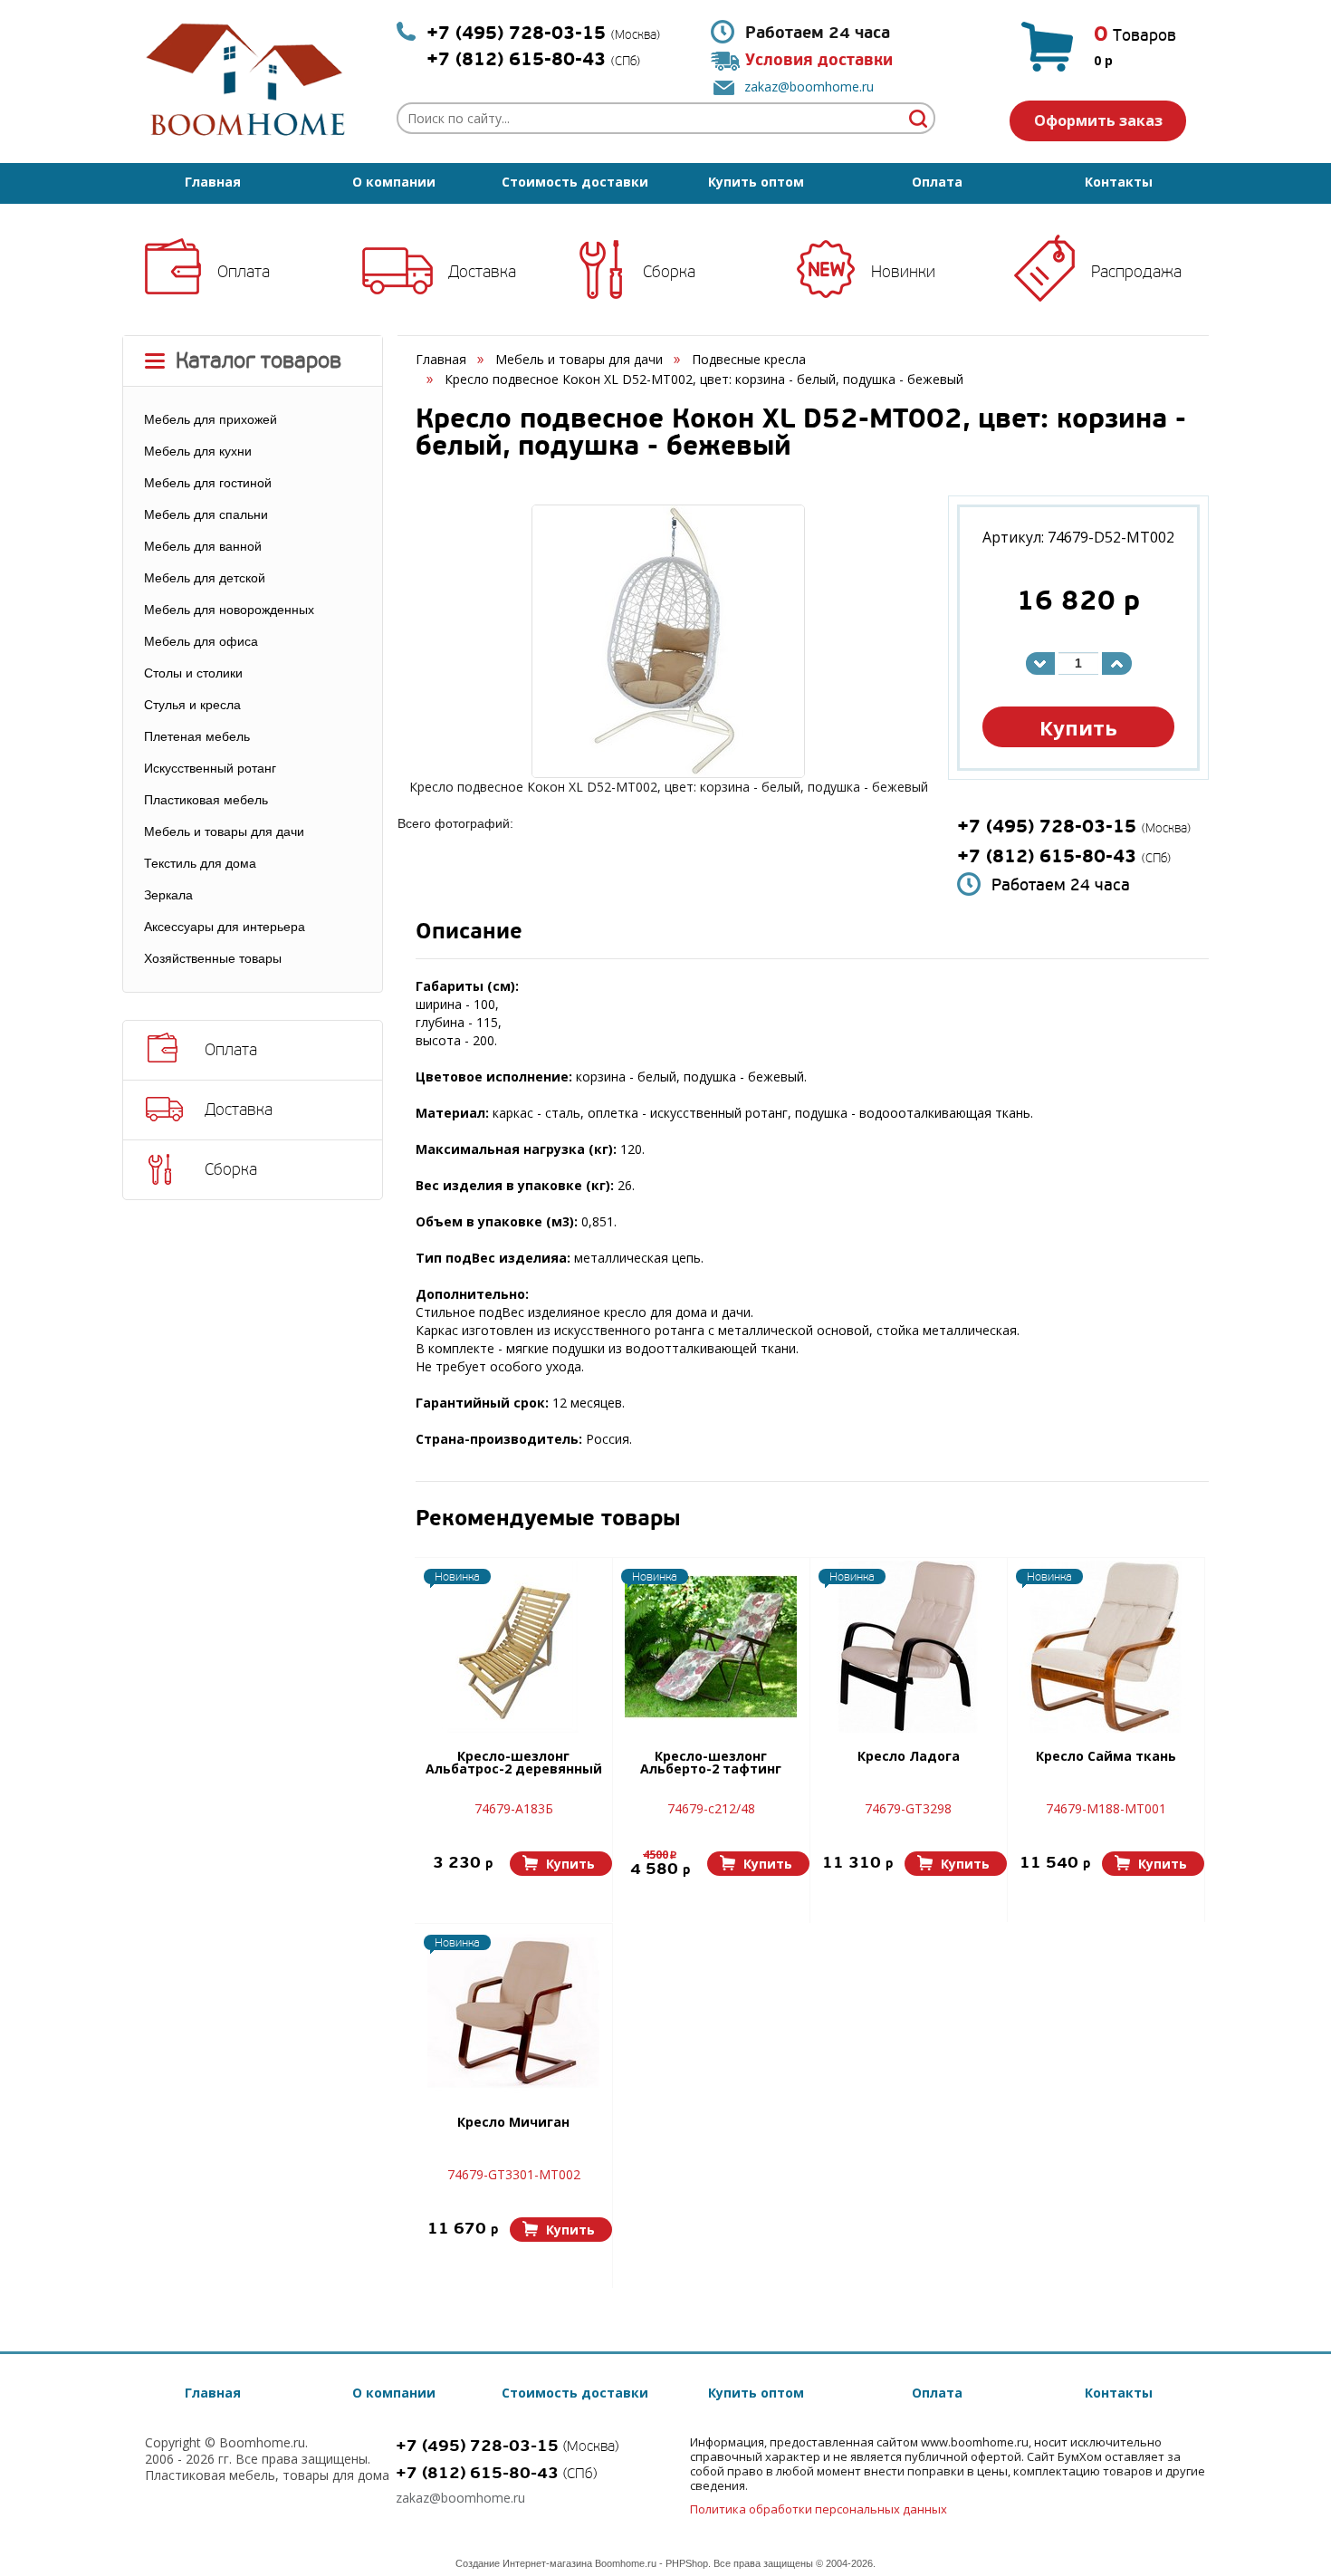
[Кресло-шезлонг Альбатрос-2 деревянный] (513, 1647)
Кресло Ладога (909, 1757)
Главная (213, 182)
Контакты (1119, 182)
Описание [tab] (469, 933)
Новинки (903, 272)
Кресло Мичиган (513, 2123)
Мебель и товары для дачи (579, 359)
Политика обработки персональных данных (819, 2509)
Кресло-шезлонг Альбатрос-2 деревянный (514, 1764)
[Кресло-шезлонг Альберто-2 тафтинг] (711, 1647)
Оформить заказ (1098, 120)
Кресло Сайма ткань (1106, 1757)
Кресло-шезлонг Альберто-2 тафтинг (711, 1764)
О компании (394, 182)
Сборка (669, 272)
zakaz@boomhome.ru (809, 87)
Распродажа (1136, 272)
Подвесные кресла (749, 359)
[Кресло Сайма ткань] (1106, 1647)
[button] (561, 1864)
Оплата (937, 182)
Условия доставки (819, 60)
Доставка (482, 272)
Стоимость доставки (575, 182)
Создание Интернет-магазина (524, 2563)
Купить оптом (756, 182)
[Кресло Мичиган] (513, 2013)
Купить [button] (1078, 727)
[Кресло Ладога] (908, 1647)
